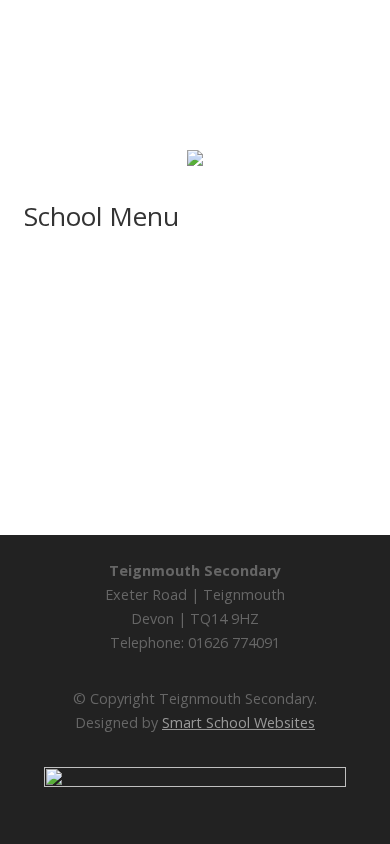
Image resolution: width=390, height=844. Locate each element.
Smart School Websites (238, 722)
